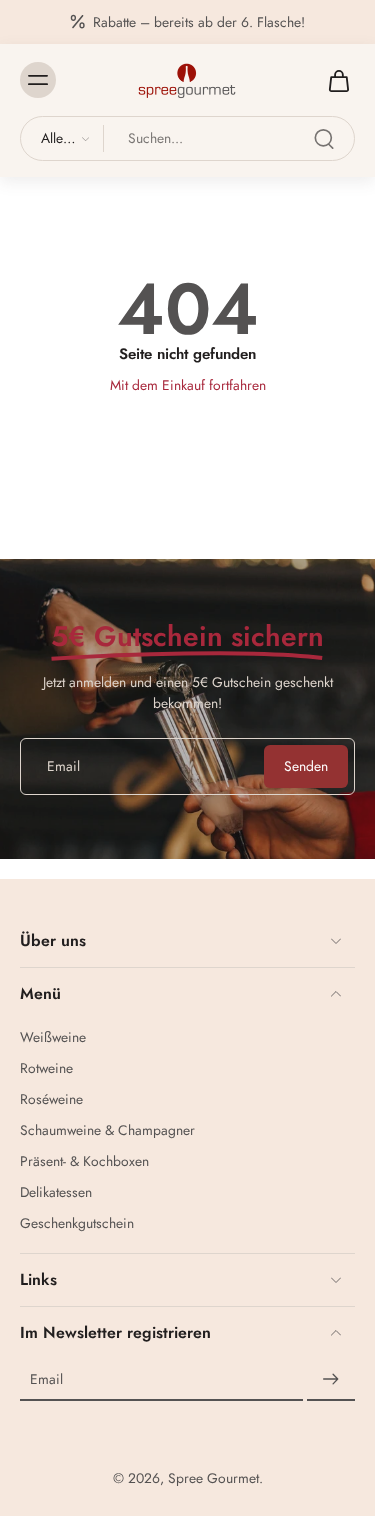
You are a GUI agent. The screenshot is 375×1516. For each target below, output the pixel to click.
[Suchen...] (324, 139)
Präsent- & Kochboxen (84, 1161)
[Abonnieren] (331, 1380)
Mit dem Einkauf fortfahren (188, 385)
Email (46, 1379)
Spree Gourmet (213, 1478)
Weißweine (53, 1037)
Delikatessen (56, 1192)
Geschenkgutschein (77, 1223)
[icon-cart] (333, 80)
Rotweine (46, 1068)
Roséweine (51, 1099)
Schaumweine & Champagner (107, 1130)
